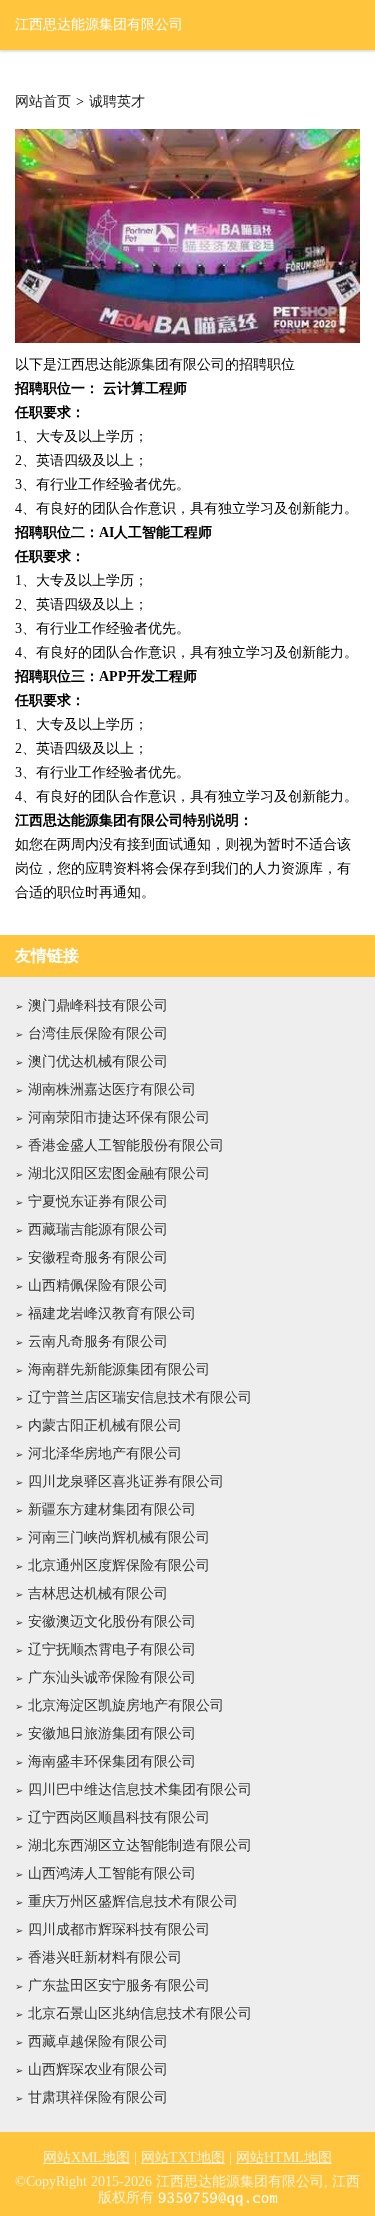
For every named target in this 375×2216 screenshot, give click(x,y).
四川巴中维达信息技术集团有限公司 (140, 1789)
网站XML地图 (86, 2157)
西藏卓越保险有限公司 (98, 2041)
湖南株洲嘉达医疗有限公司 (112, 1089)
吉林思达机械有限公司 (98, 1593)
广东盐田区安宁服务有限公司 (119, 1985)
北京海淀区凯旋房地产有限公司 (126, 1705)
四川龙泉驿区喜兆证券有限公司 (126, 1481)
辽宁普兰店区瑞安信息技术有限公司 (140, 1397)
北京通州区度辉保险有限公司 (119, 1565)
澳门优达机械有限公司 (98, 1061)
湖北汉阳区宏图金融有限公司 (119, 1173)
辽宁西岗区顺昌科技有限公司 (119, 1817)
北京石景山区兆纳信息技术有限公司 (140, 2013)
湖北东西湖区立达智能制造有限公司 (140, 1845)
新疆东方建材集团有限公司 (112, 1509)
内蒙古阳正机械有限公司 (105, 1425)
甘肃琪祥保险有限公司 (98, 2097)
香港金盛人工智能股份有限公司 (126, 1145)
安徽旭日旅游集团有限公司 (112, 1733)
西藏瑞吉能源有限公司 (98, 1229)
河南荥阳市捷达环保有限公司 (119, 1117)
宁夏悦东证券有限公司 (98, 1201)
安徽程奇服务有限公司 (98, 1257)
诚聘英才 (117, 102)
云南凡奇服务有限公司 (98, 1341)
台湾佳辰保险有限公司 (98, 1033)
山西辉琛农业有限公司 (98, 2069)
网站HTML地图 (284, 2157)
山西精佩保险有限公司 (98, 1285)
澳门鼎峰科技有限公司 (98, 1005)
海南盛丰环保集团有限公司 (112, 1761)
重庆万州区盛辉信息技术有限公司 (133, 1901)
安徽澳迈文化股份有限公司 (112, 1621)
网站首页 (43, 102)
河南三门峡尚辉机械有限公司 (119, 1537)
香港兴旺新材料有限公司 (105, 1957)
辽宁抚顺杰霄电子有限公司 (112, 1649)
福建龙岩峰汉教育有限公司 (112, 1313)
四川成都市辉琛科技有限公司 (119, 1929)
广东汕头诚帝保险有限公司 (112, 1677)
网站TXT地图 (183, 2157)
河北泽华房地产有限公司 (105, 1453)
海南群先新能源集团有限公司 (119, 1369)
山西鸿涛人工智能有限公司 (112, 1873)
